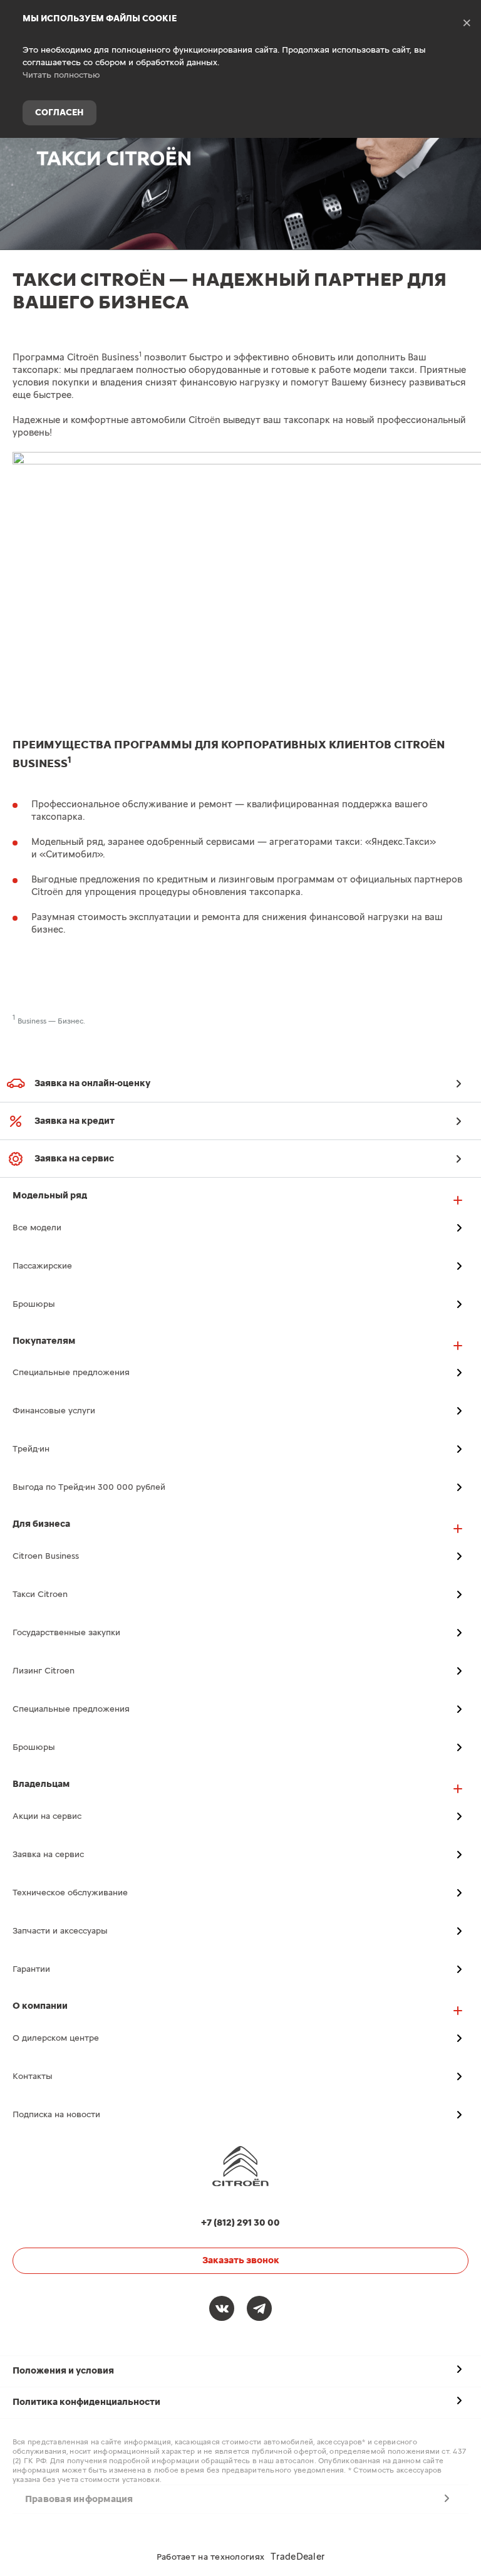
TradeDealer (297, 2557)
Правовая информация (79, 2499)
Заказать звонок (241, 2260)
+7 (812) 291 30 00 (462, 159)
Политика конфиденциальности (86, 2402)
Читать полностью (61, 75)
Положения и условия (63, 2371)
